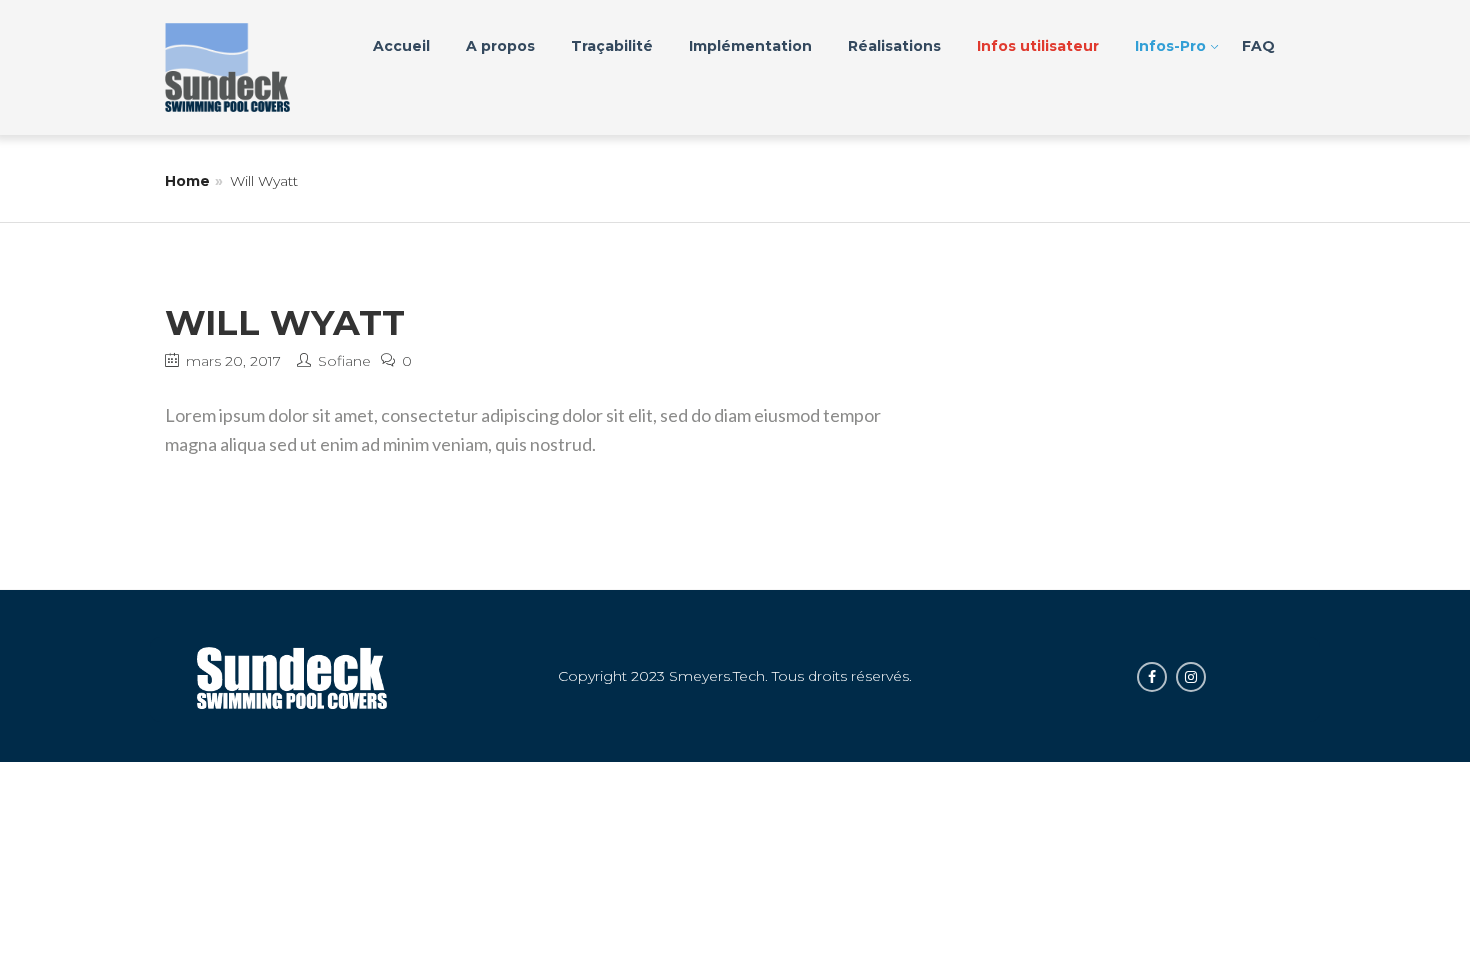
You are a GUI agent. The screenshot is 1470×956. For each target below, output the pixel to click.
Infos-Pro (1170, 46)
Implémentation (750, 46)
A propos (500, 46)
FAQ (1258, 46)
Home (187, 181)
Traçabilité (612, 46)
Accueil (401, 46)
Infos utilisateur (1038, 46)
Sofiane (344, 361)
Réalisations (894, 46)
